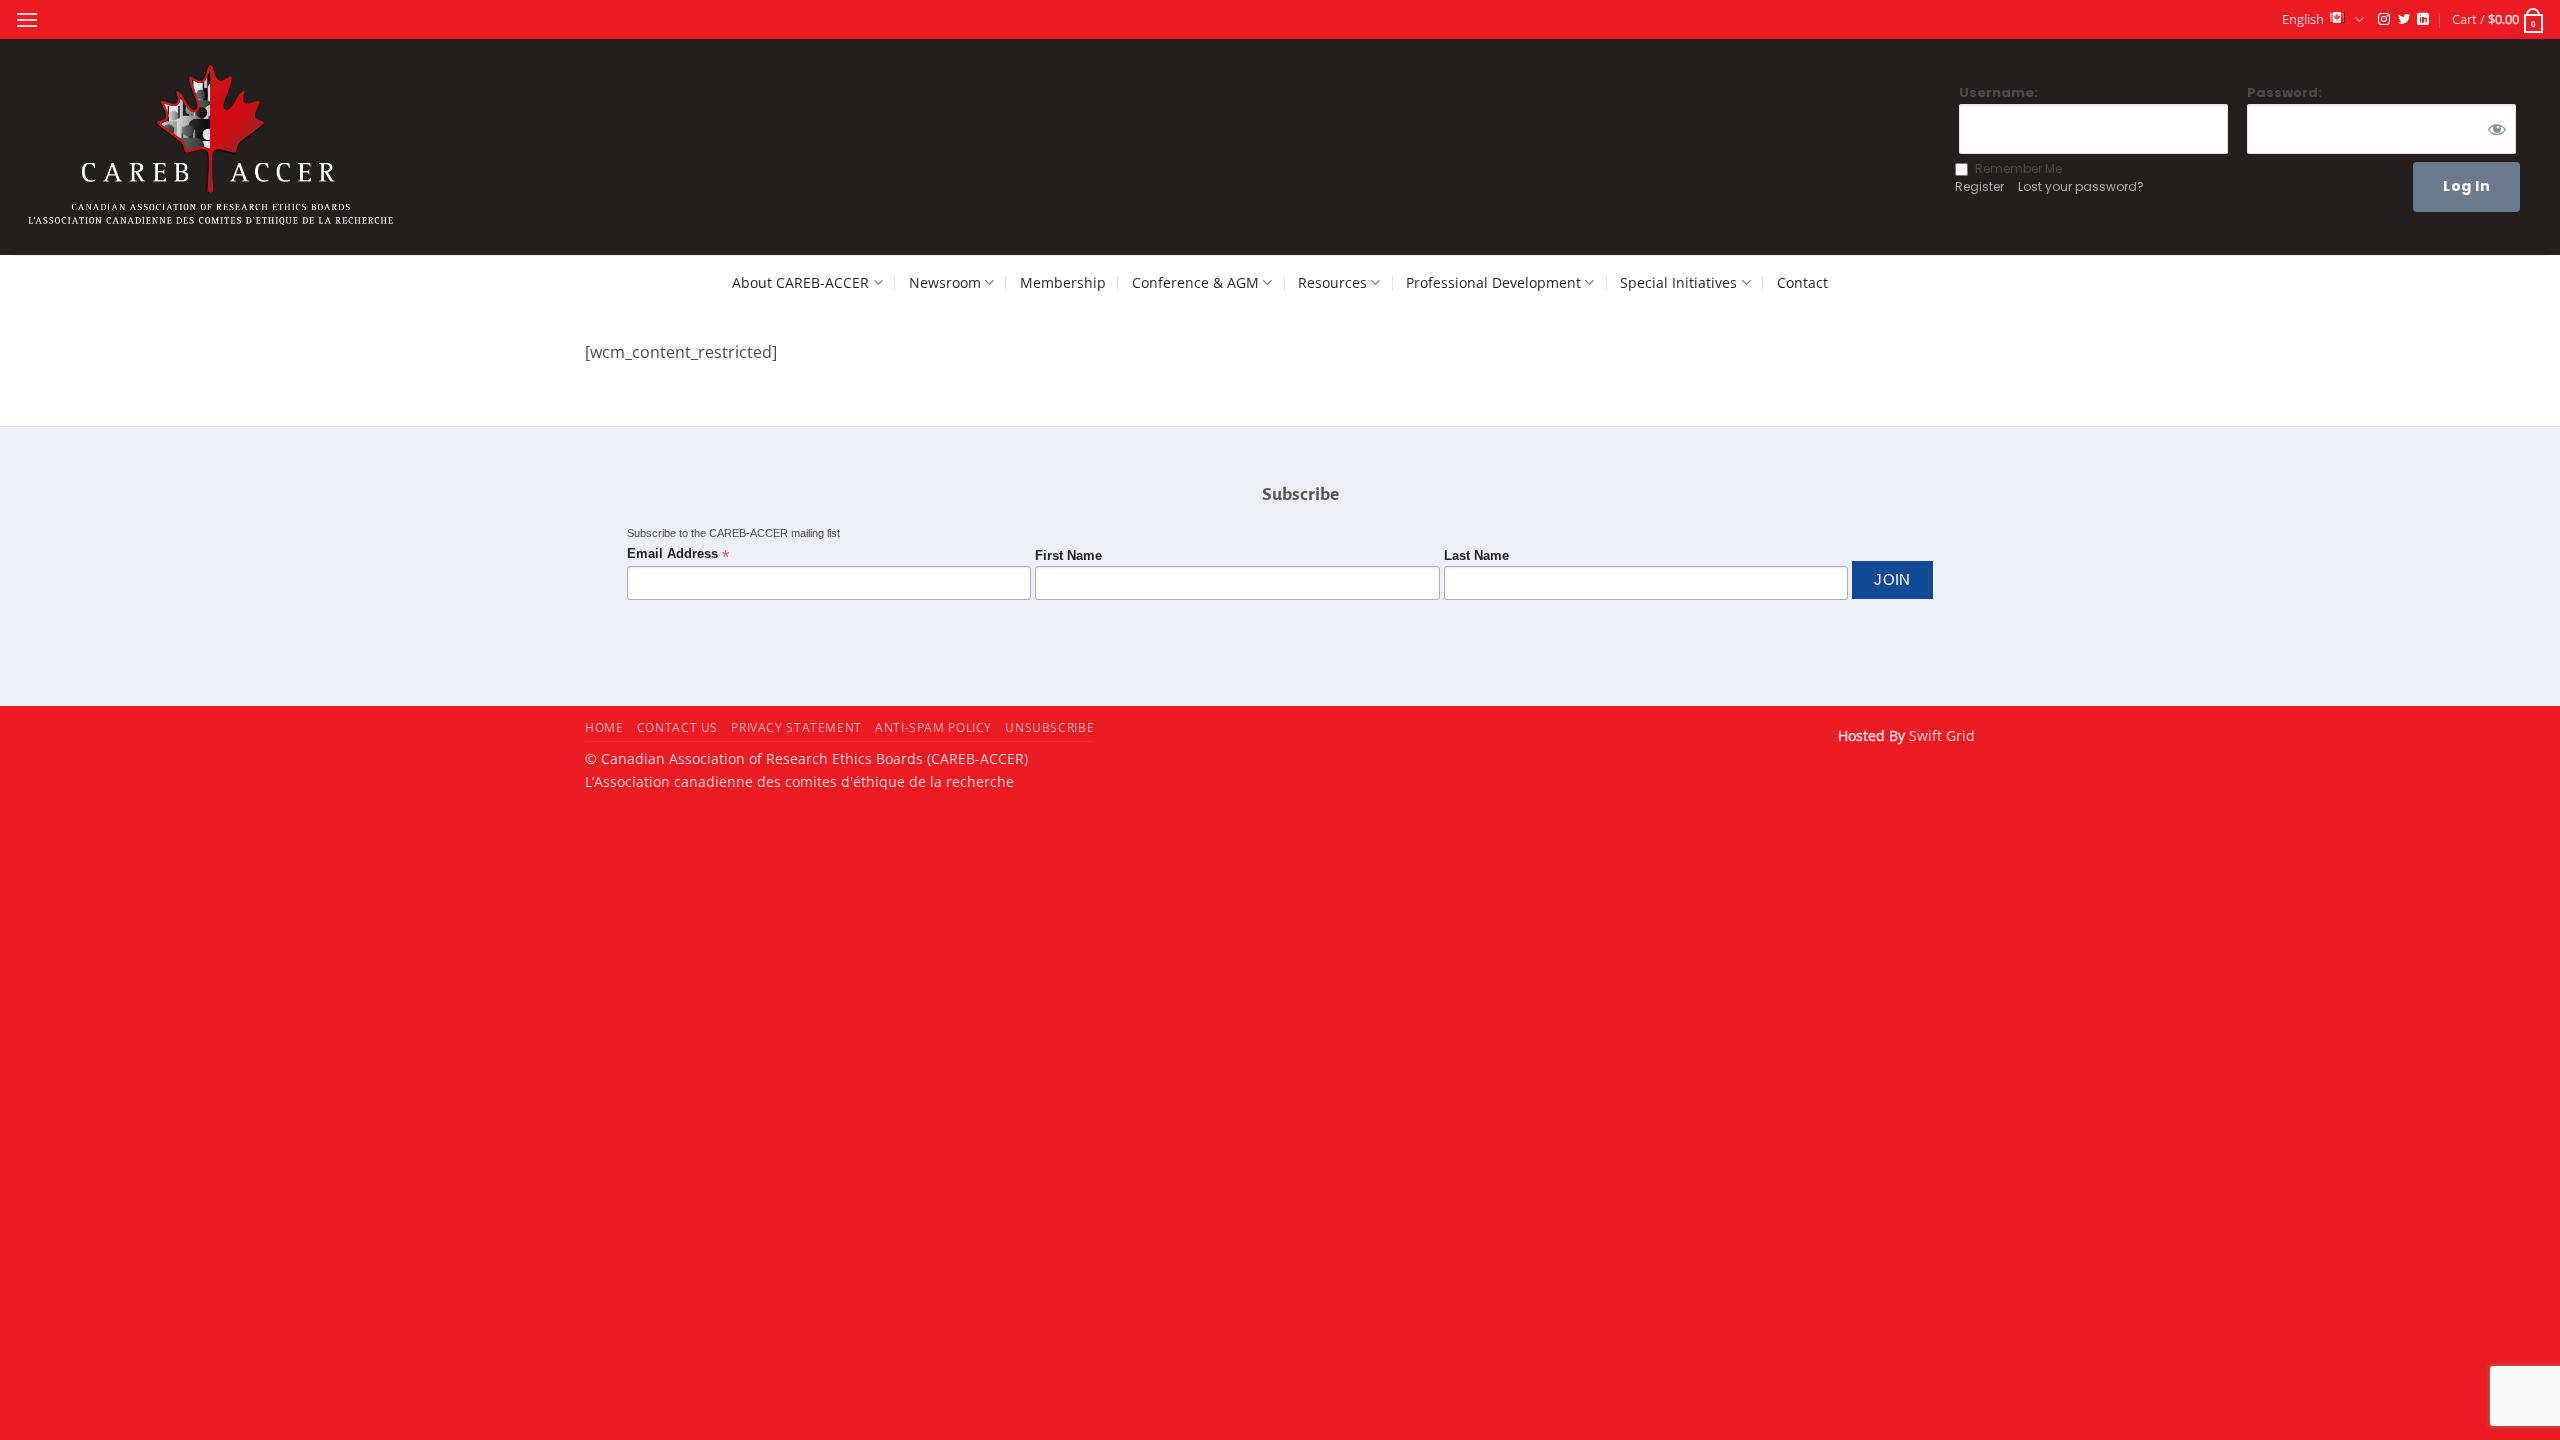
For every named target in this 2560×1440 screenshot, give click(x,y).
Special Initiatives (1678, 282)
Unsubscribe (1049, 727)
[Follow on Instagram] (2384, 20)
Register (1979, 186)
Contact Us (677, 727)
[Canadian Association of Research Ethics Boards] (214, 147)
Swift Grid (1940, 735)
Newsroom (945, 282)
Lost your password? (2081, 186)
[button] (27, 19)
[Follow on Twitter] (2404, 20)
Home (604, 727)
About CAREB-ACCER (800, 282)
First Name (1068, 556)
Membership (1063, 282)
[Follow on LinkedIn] (2423, 20)
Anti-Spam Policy (933, 727)
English (2303, 19)
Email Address (678, 554)
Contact (1802, 282)
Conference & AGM (1195, 282)
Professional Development (1493, 282)
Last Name (1476, 556)
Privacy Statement (796, 727)
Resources (1332, 282)
